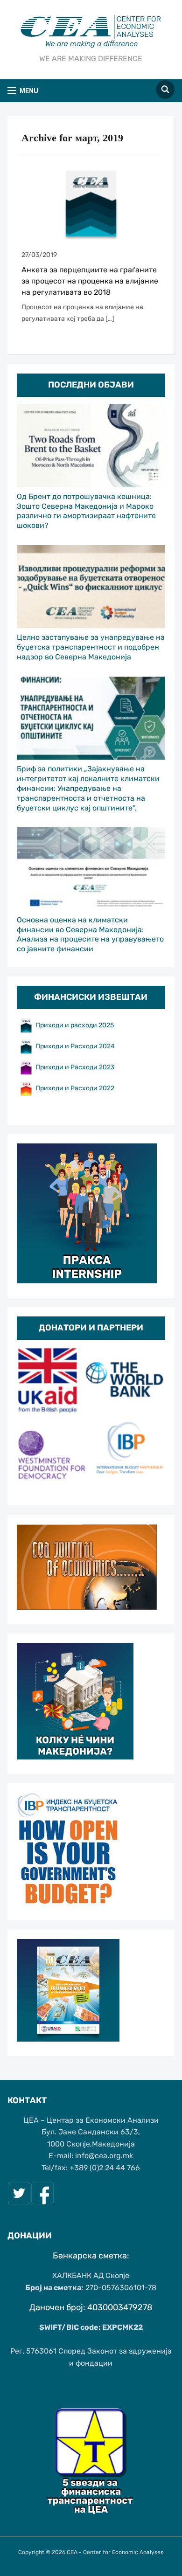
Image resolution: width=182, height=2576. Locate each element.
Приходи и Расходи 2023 (75, 1067)
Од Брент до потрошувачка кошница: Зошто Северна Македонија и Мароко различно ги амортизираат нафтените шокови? (86, 511)
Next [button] (154, 1419)
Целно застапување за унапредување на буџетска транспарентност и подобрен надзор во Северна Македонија (91, 647)
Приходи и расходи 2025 (75, 1025)
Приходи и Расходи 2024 (76, 1046)
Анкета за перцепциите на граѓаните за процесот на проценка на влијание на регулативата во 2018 (90, 281)
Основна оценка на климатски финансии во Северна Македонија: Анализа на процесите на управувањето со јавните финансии (90, 934)
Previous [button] (28, 1419)
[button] (23, 91)
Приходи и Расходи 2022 (75, 1088)
